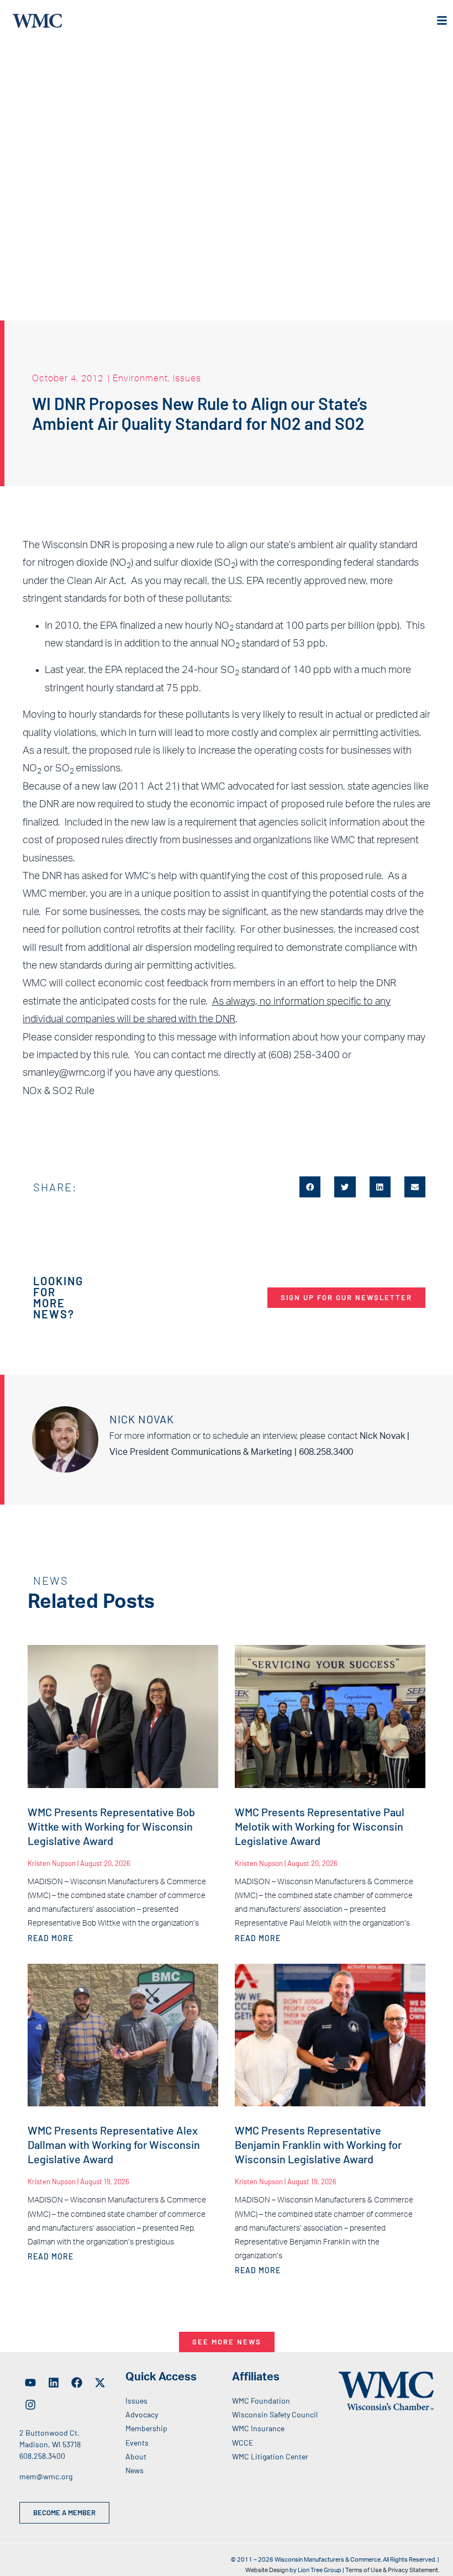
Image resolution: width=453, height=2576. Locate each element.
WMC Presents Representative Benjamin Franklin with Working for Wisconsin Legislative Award (318, 2144)
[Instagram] (30, 2405)
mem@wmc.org (46, 2476)
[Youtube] (30, 2383)
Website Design (267, 2570)
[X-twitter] (100, 2383)
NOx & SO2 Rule (59, 1091)
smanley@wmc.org (64, 1073)
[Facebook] (77, 2383)
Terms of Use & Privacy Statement (392, 2570)
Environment (140, 378)
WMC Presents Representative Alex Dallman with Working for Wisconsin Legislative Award (114, 2144)
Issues (187, 378)
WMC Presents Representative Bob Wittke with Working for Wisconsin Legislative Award (111, 1826)
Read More (51, 1938)
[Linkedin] (54, 2383)
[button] (310, 1187)
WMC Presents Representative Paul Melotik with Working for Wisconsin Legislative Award (320, 1826)
